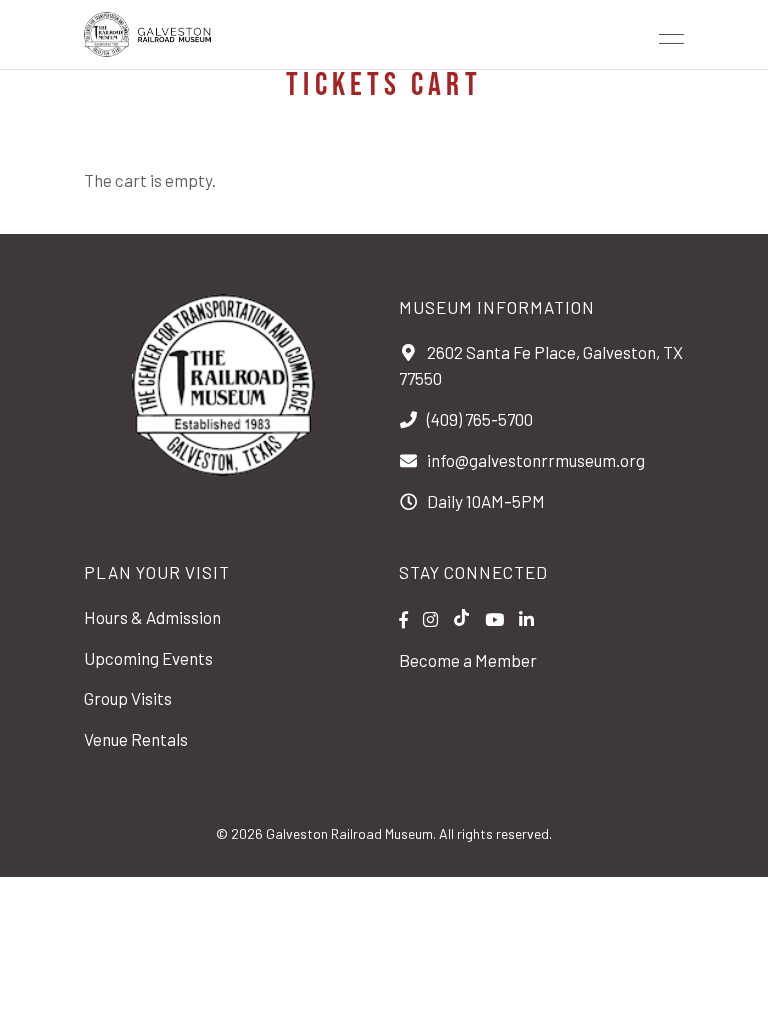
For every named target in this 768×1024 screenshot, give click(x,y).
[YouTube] (494, 619)
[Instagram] (430, 619)
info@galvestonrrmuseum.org (536, 460)
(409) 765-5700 (480, 419)
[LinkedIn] (526, 619)
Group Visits (128, 698)
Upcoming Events (148, 658)
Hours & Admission (152, 617)
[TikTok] (461, 619)
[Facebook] (403, 619)
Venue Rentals (136, 739)
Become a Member (468, 660)
